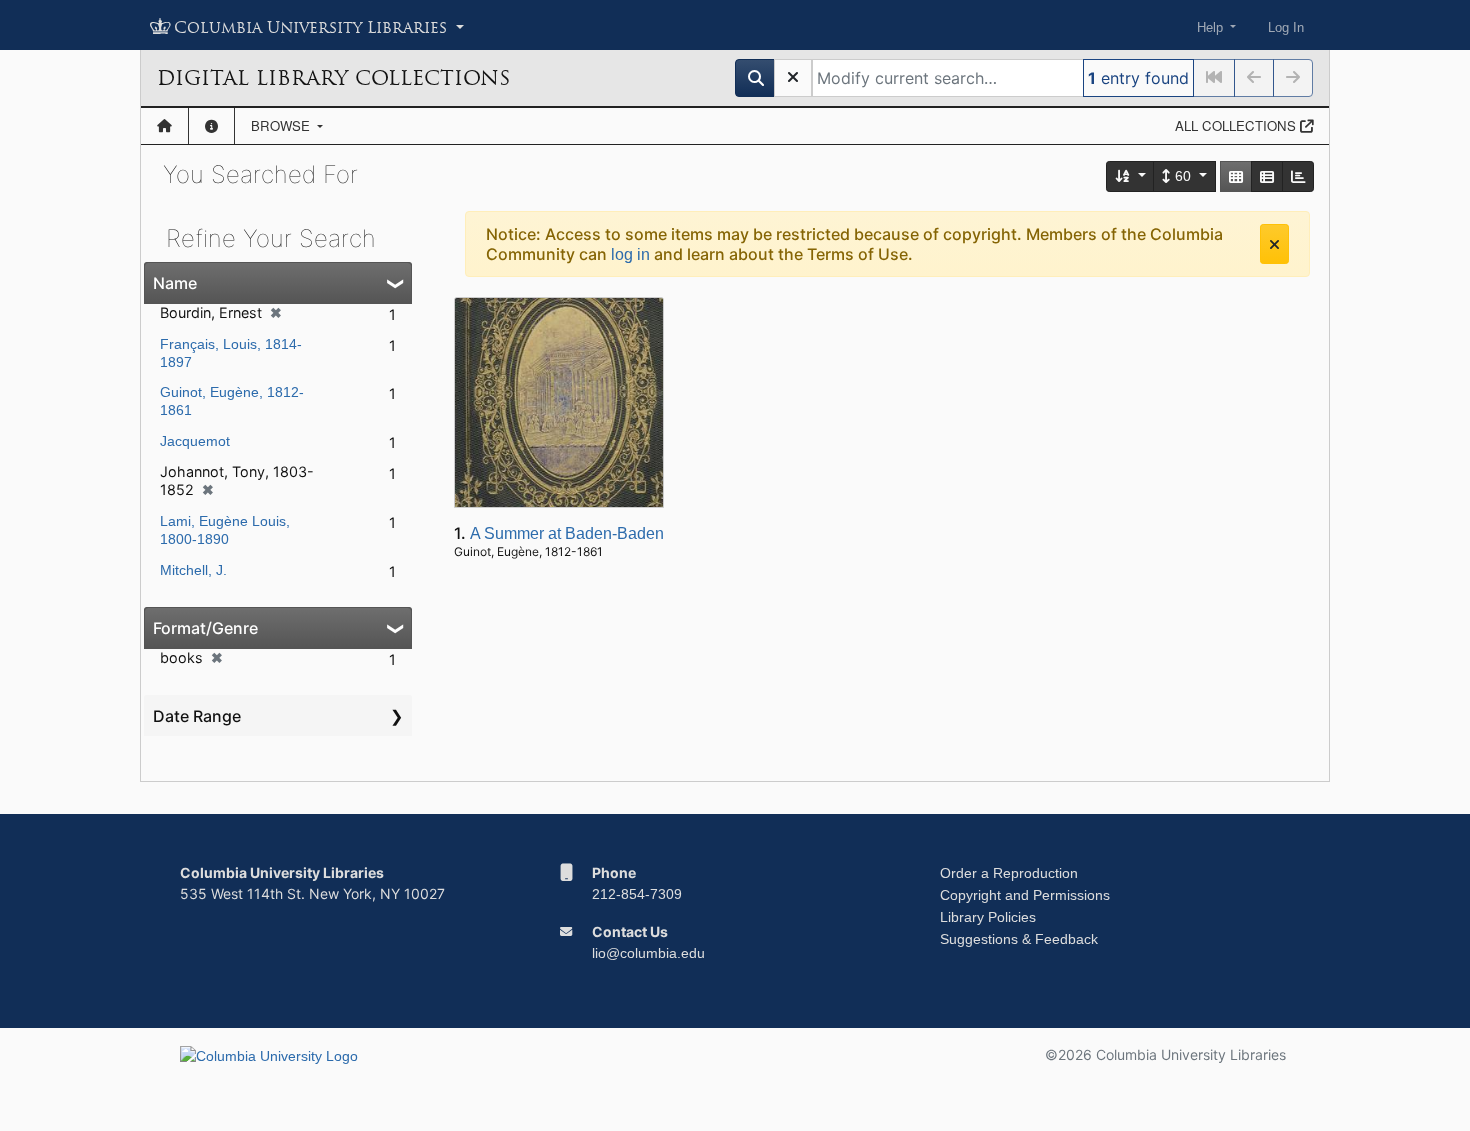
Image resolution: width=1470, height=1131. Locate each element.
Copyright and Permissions (1025, 895)
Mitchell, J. (193, 570)
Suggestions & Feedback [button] (1019, 939)
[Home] (164, 126)
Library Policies (988, 917)
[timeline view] (1298, 176)
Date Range (197, 716)
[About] (211, 126)
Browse (282, 125)
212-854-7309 (637, 894)
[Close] (1274, 244)
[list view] (1267, 176)
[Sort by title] (1131, 176)
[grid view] (1236, 176)
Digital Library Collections (333, 78)
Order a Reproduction (1009, 873)
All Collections (1237, 125)
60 (1183, 176)
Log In (1286, 27)
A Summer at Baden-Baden (567, 533)
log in (630, 254)
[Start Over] (793, 78)
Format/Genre (205, 628)
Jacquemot (195, 441)
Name (175, 283)
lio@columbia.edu (648, 953)
